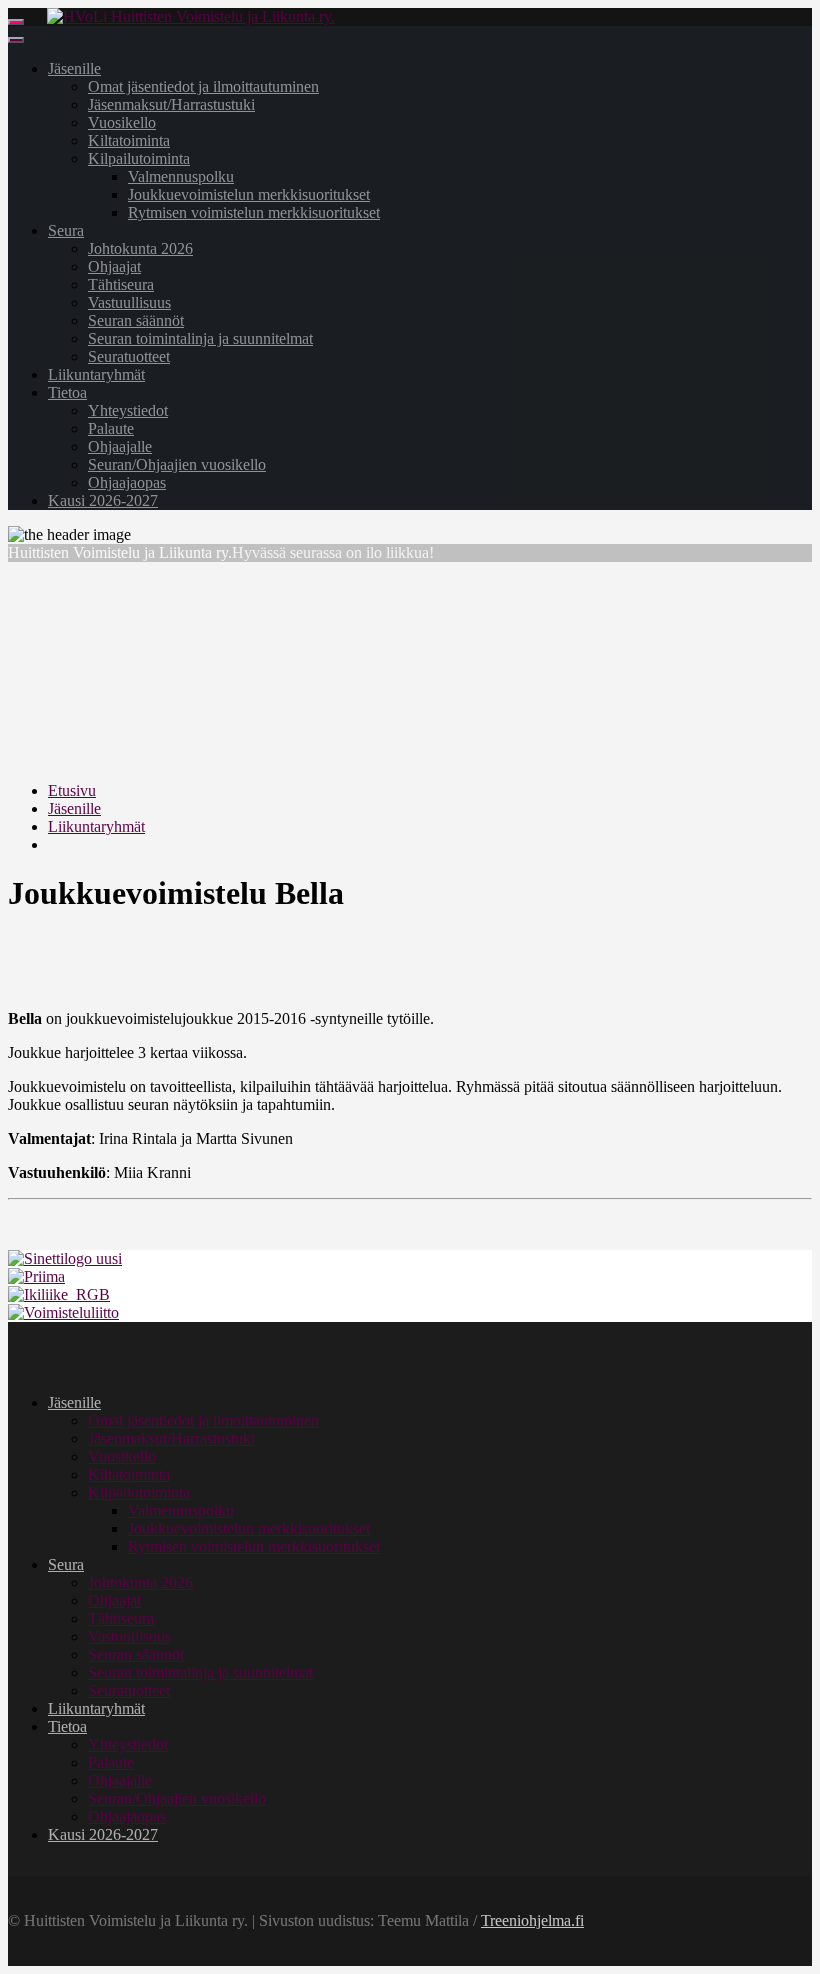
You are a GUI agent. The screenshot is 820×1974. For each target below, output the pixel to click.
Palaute (111, 428)
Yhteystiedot (128, 410)
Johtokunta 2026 (140, 248)
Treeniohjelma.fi (532, 1920)
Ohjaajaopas (127, 482)
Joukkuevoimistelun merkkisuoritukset (249, 194)
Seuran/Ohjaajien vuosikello (177, 464)
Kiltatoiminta (129, 140)
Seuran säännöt (136, 320)
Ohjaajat (114, 266)
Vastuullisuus (129, 302)
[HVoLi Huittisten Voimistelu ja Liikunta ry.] (191, 16)
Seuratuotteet (129, 356)
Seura (66, 230)
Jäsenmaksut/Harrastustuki (171, 104)
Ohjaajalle (120, 446)
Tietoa (67, 392)
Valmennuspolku (181, 176)
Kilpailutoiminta (139, 158)
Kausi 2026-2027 (103, 500)
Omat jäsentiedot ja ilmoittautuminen (203, 86)
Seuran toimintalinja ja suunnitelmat (200, 338)
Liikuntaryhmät (96, 374)
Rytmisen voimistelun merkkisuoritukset (254, 212)
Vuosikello (122, 122)
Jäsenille (74, 68)
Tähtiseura (121, 284)
